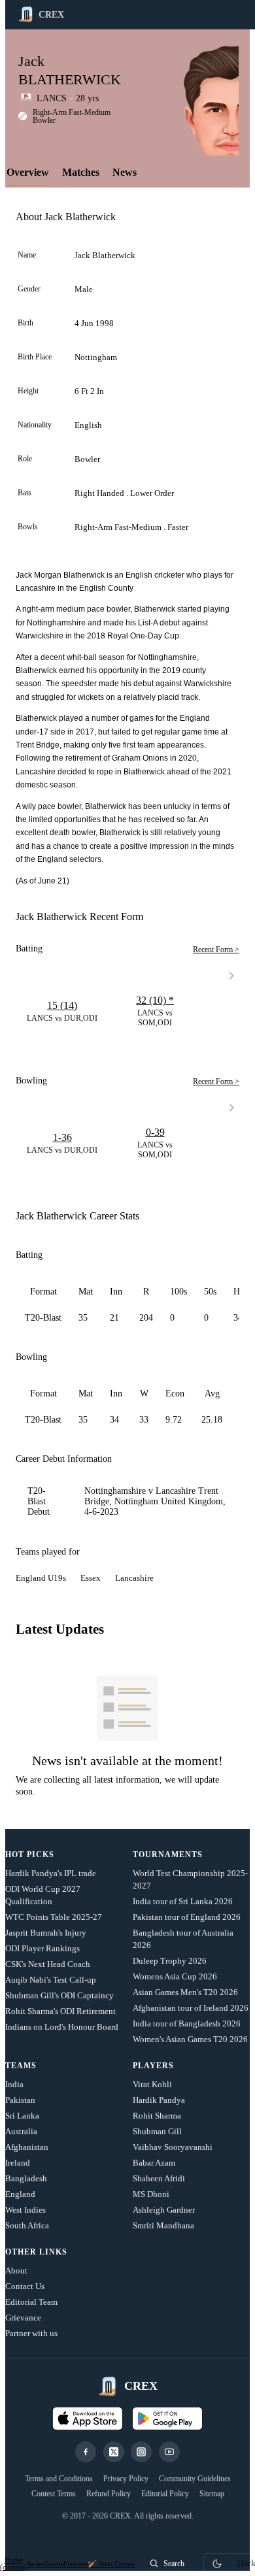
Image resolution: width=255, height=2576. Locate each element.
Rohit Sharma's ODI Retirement (60, 2011)
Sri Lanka (22, 2116)
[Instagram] (141, 2452)
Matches (81, 172)
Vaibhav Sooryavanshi (173, 2147)
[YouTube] (169, 2452)
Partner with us (31, 2333)
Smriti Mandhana (163, 2225)
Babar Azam (154, 2163)
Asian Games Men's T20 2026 (185, 1992)
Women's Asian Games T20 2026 (190, 2039)
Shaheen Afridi (159, 2178)
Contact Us (25, 2286)
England (20, 2194)
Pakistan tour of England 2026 (187, 1917)
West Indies (25, 2210)
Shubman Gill (157, 2131)
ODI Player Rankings (42, 1948)
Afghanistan (27, 2147)
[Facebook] (86, 2452)
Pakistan (20, 2100)
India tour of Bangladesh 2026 (187, 2023)
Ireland (18, 2163)
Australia (21, 2131)
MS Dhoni (151, 2194)
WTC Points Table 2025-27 (54, 1917)
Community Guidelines (195, 2479)
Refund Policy (109, 2494)
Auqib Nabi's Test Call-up (51, 1980)
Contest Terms (54, 2494)
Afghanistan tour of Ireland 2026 (191, 2008)
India (14, 2084)
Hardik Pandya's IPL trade (51, 1873)
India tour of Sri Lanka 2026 (183, 1901)
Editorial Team (31, 2302)
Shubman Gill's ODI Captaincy (59, 1995)
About (16, 2271)
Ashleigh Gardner (164, 2210)
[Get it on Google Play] (167, 2419)
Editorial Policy (165, 2494)
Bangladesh (26, 2178)
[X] (114, 2452)
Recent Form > (216, 949)
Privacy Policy (126, 2479)
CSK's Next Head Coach (48, 1964)
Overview (28, 172)
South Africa (27, 2225)
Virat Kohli (152, 2084)
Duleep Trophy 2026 (170, 1961)
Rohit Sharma (157, 2116)
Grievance (23, 2318)
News (125, 172)
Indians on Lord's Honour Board (62, 2027)
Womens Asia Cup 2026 (175, 1976)
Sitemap (212, 2494)
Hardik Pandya (159, 2100)
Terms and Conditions (59, 2479)
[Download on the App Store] (88, 2419)
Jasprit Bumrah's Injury (46, 1933)
